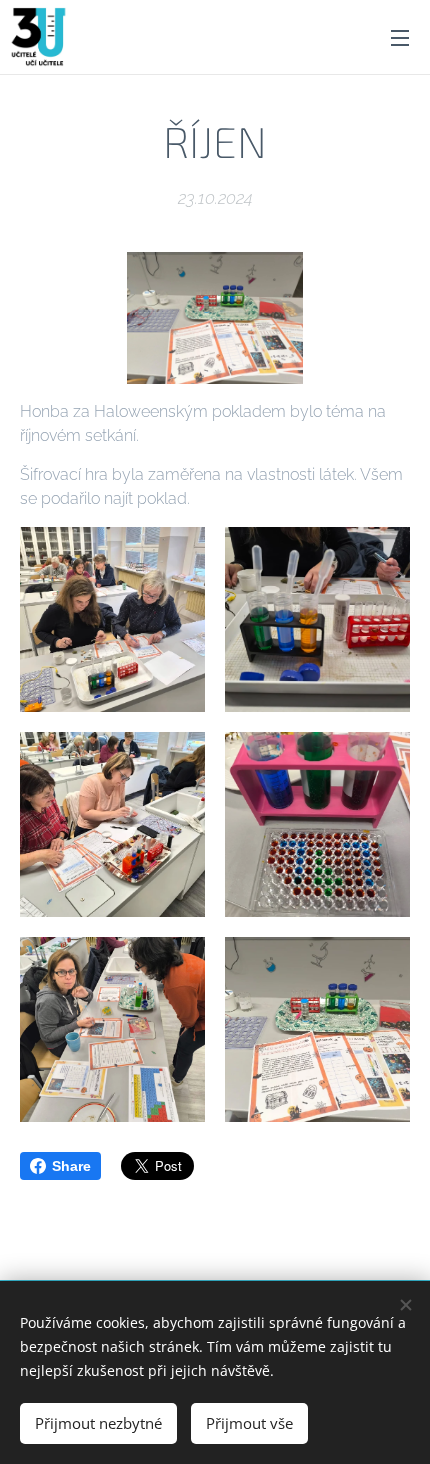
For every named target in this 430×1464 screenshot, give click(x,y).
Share (71, 1166)
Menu (400, 37)
